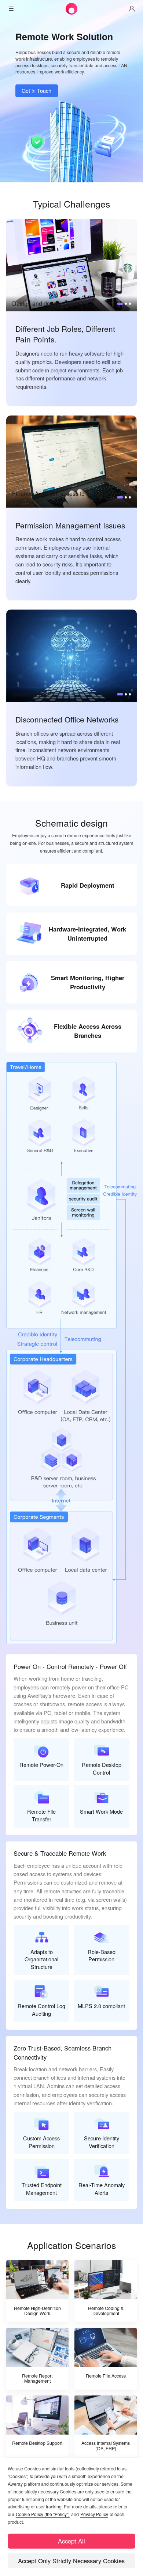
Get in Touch (36, 90)
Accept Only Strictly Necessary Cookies (71, 2561)
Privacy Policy (94, 2514)
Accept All (71, 2541)
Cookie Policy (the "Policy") (43, 2514)
